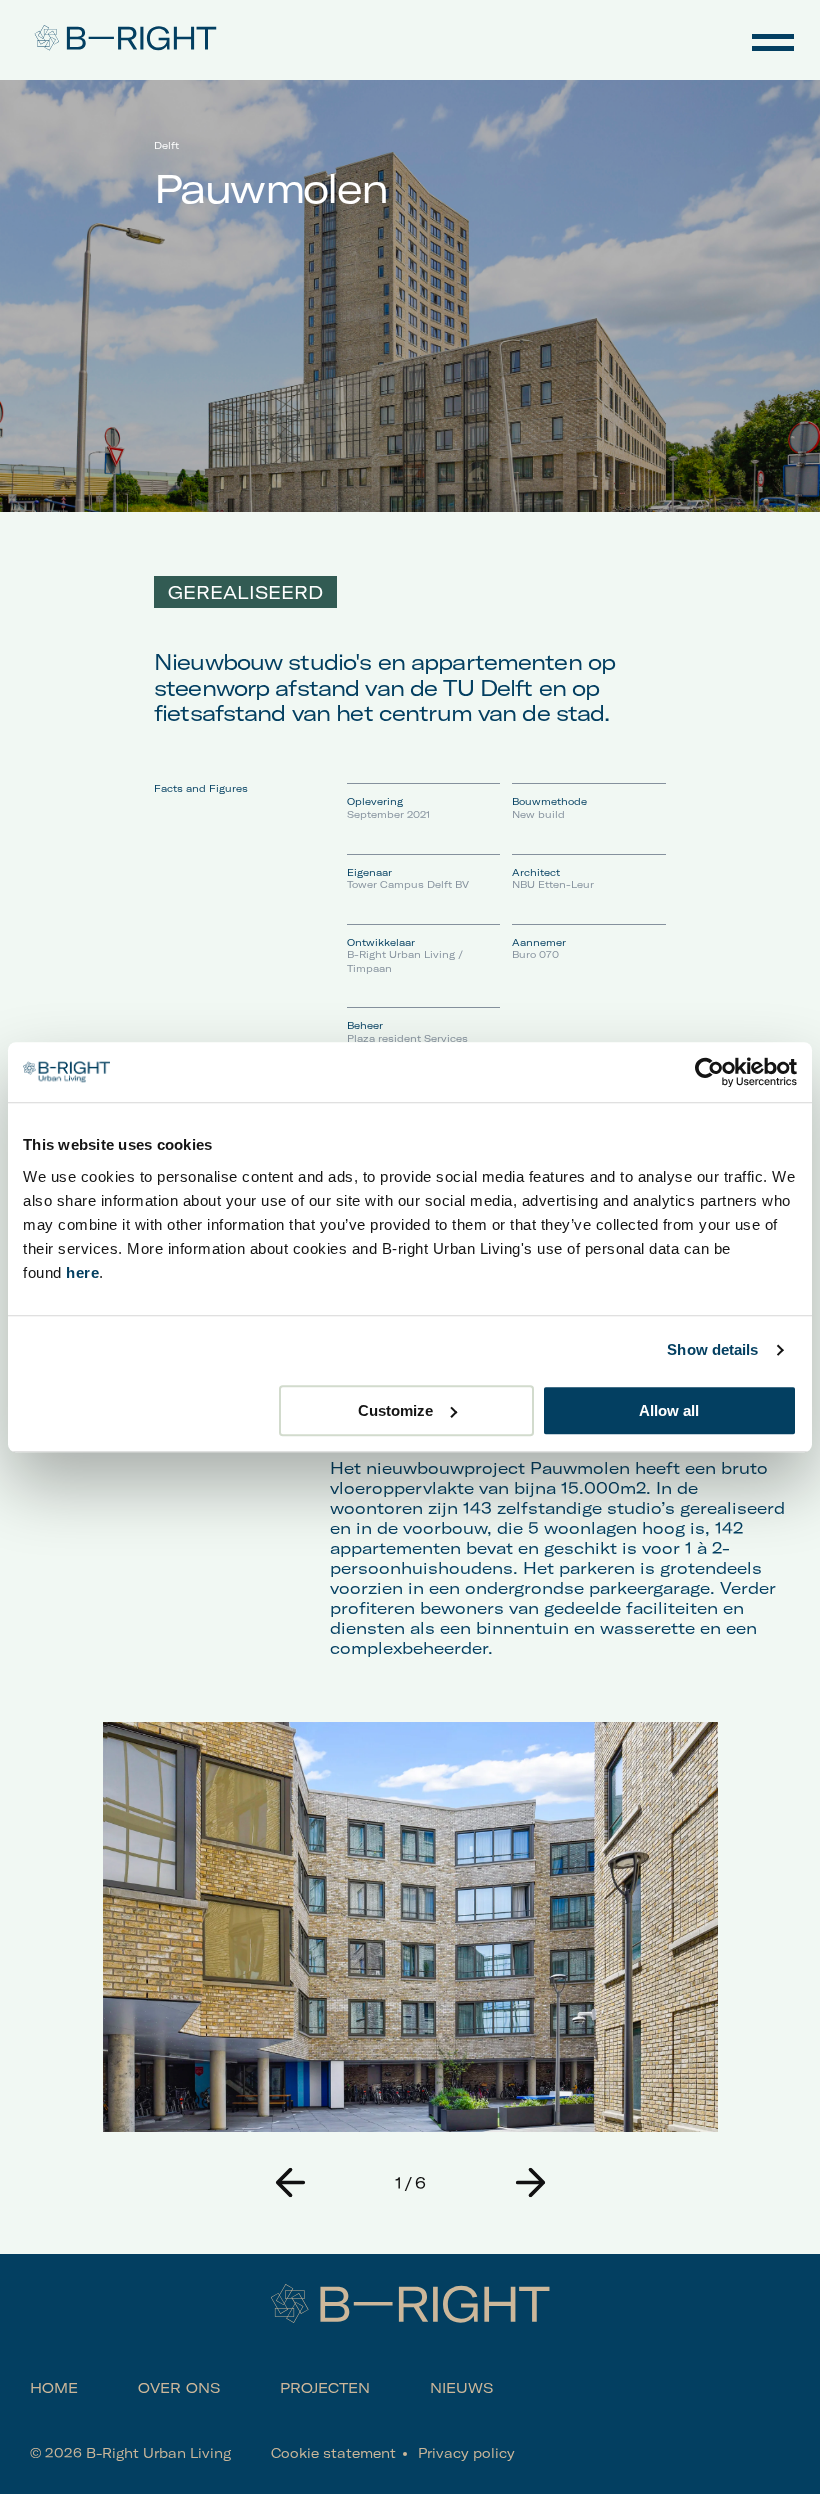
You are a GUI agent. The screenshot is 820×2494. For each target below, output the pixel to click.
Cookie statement (333, 2453)
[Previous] (290, 2182)
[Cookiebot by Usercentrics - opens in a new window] (709, 1072)
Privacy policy (466, 2453)
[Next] (530, 2182)
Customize (395, 1410)
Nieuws (461, 2388)
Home (54, 2388)
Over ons (179, 2388)
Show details (712, 1349)
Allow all (669, 1410)
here (82, 1272)
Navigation (773, 40)
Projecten (325, 2388)
